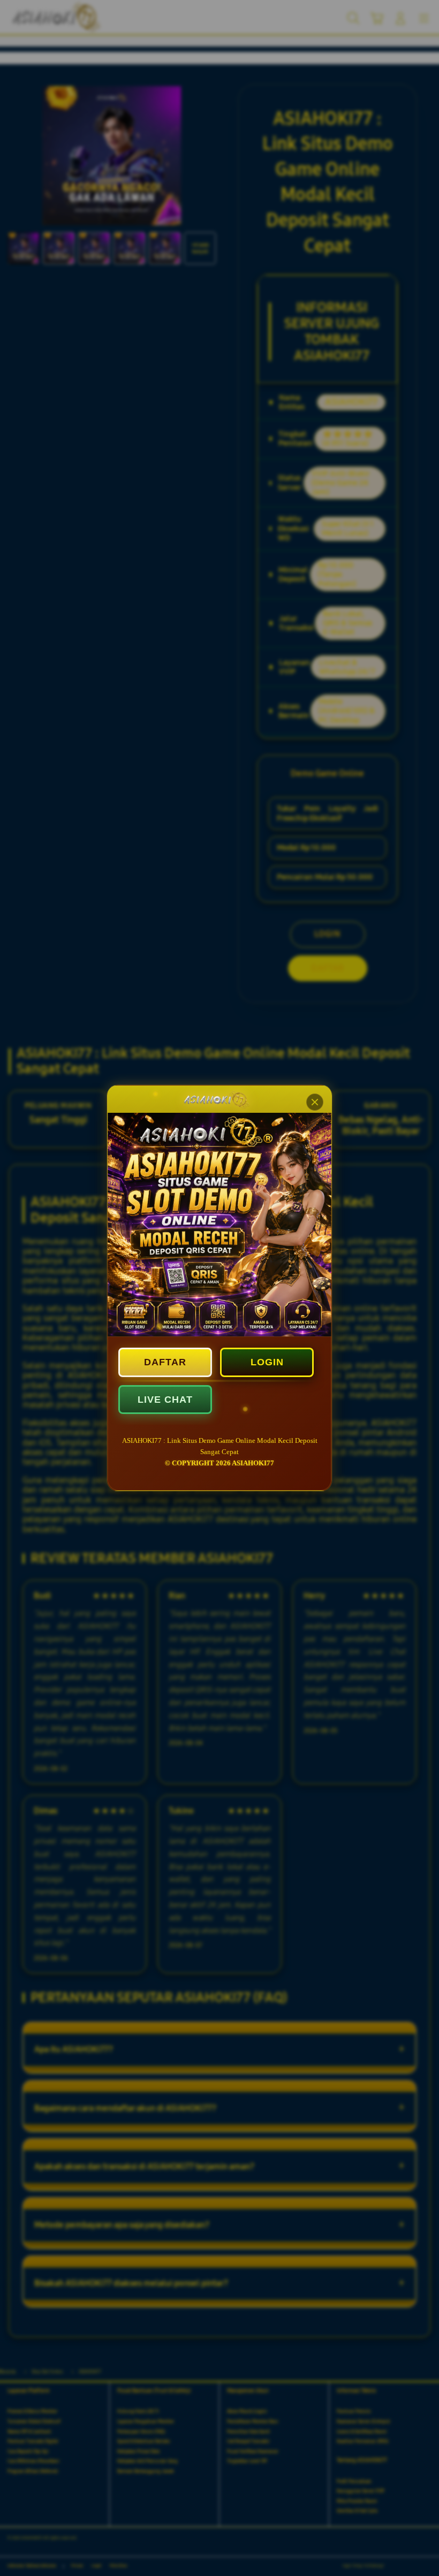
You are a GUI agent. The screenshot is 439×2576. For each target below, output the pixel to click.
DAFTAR (165, 1362)
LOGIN (267, 1362)
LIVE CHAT (165, 1400)
